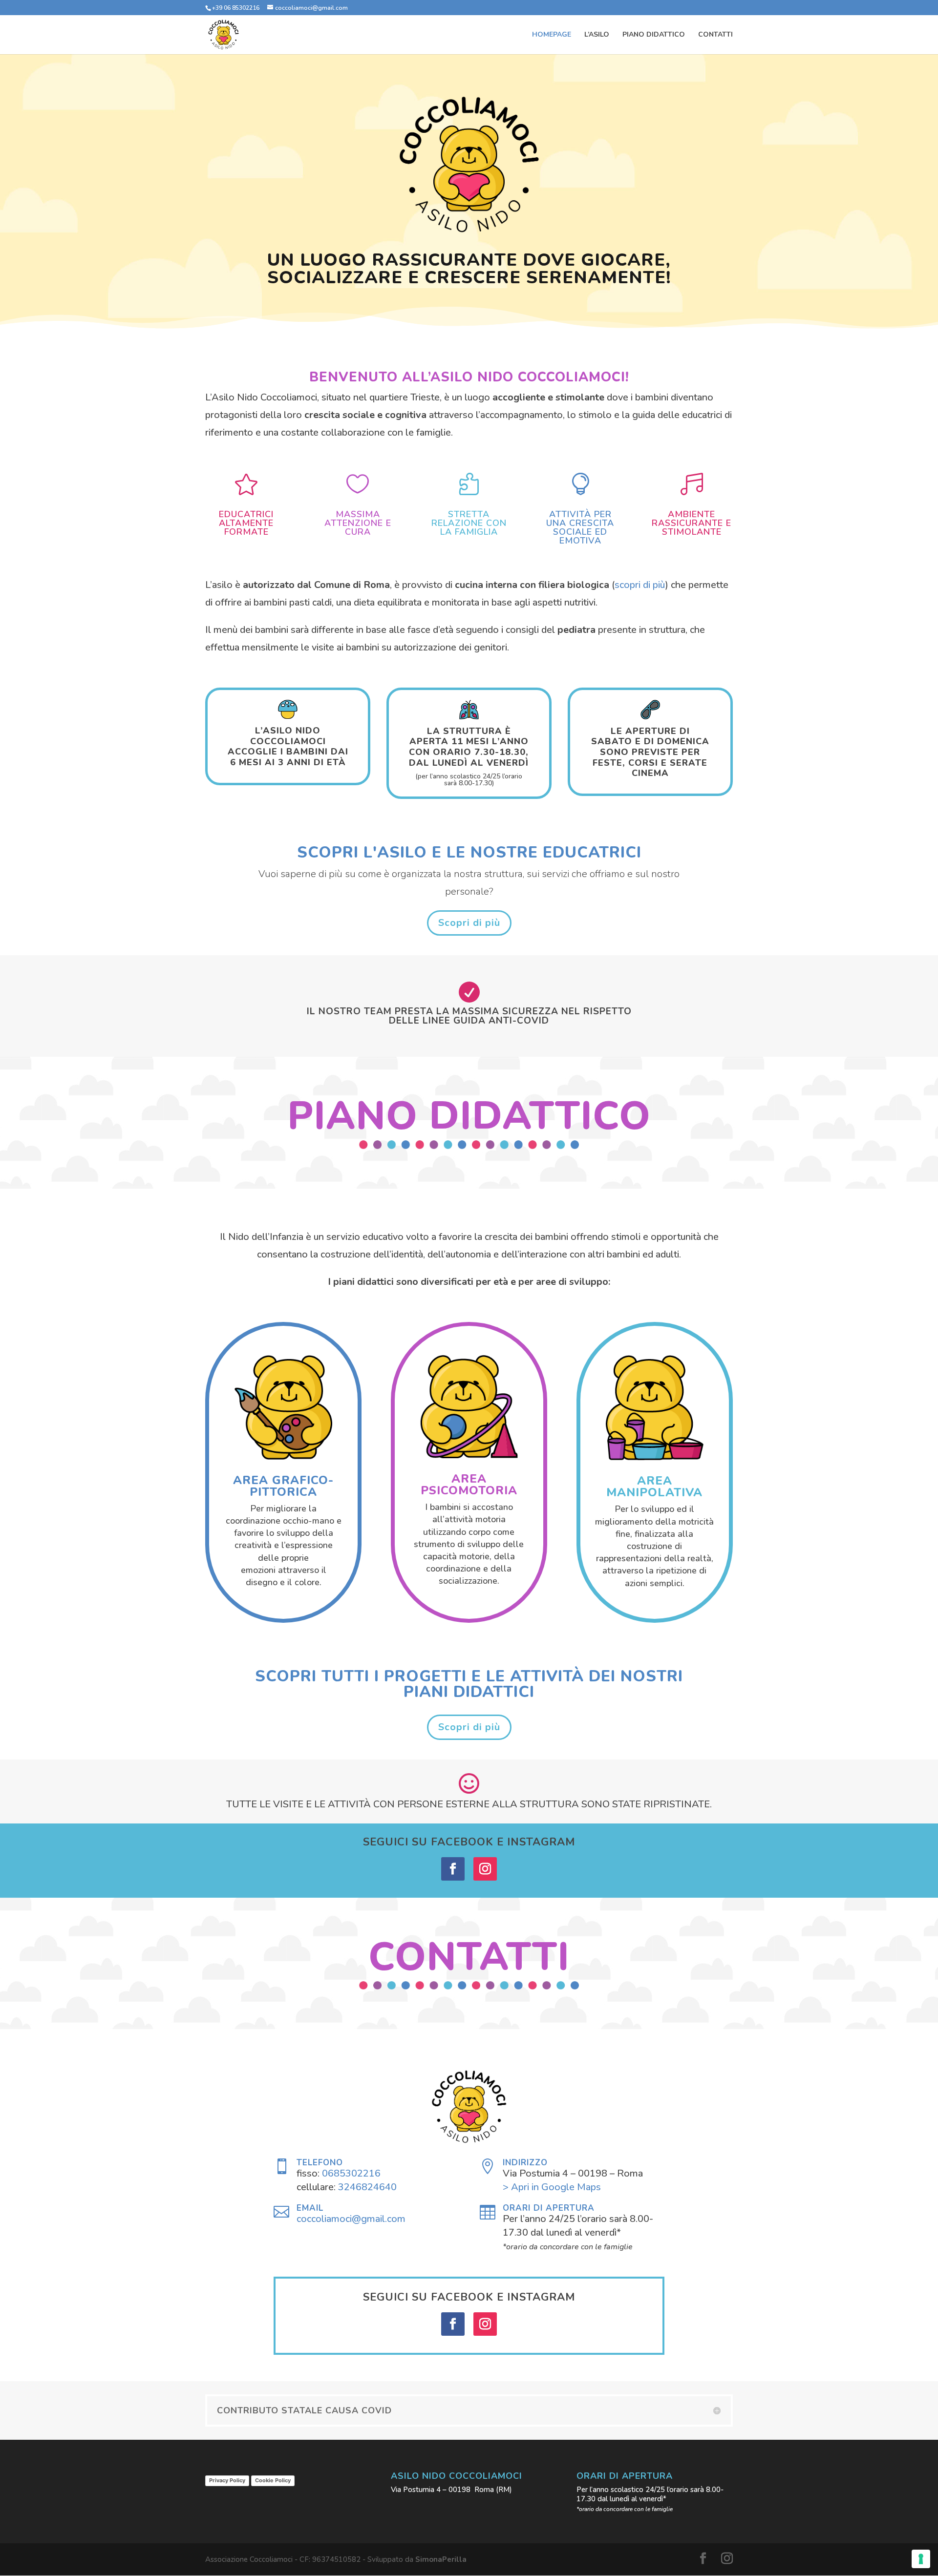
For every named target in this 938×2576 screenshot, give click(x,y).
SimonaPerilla (441, 2559)
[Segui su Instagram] (485, 1869)
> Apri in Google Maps (552, 2187)
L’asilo (597, 35)
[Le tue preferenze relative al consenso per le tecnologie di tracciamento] (921, 2559)
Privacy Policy (227, 2480)
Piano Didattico (654, 35)
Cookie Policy (273, 2480)
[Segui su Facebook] (453, 1869)
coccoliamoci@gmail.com (351, 2219)
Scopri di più (469, 923)
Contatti (715, 35)
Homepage (552, 35)
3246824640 (367, 2187)
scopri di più (640, 585)
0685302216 (351, 2173)
